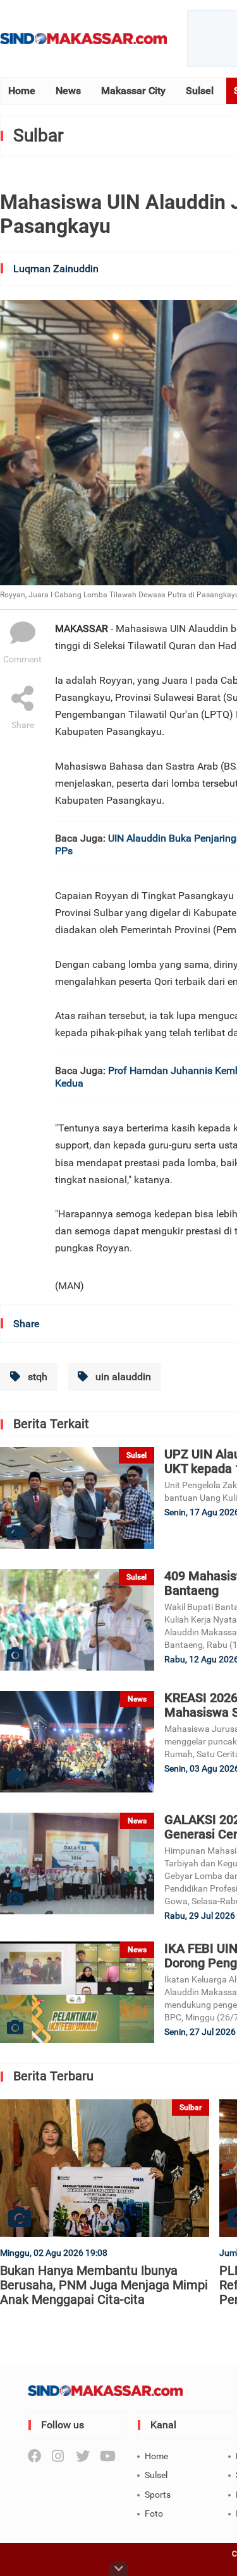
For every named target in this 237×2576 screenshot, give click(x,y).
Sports (158, 2495)
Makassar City (133, 91)
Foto (154, 2513)
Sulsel (200, 91)
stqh (36, 1377)
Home (22, 91)
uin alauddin (122, 1377)
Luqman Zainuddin (56, 269)
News (68, 91)
